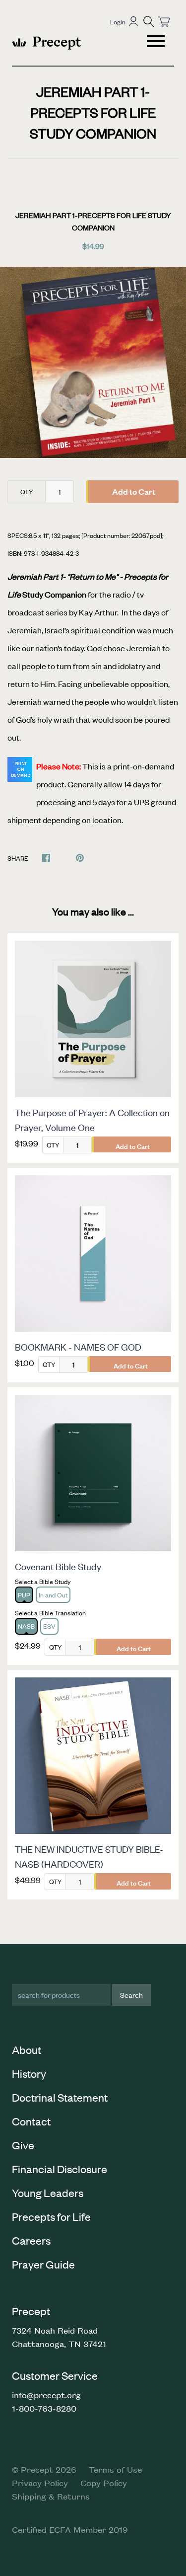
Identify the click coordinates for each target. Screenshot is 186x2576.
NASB (26, 1626)
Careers (31, 2240)
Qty (27, 492)
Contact (31, 2121)
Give (23, 2145)
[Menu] (157, 43)
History (29, 2073)
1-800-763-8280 (44, 2408)
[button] (149, 21)
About (27, 2049)
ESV (49, 1626)
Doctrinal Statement (60, 2097)
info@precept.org (46, 2395)
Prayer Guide (43, 2264)
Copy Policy (104, 2483)
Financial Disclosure (60, 2169)
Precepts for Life (51, 2216)
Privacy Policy (40, 2483)
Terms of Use (115, 2469)
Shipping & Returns (51, 2496)
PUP (24, 1595)
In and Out (53, 1595)
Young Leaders (48, 2193)
